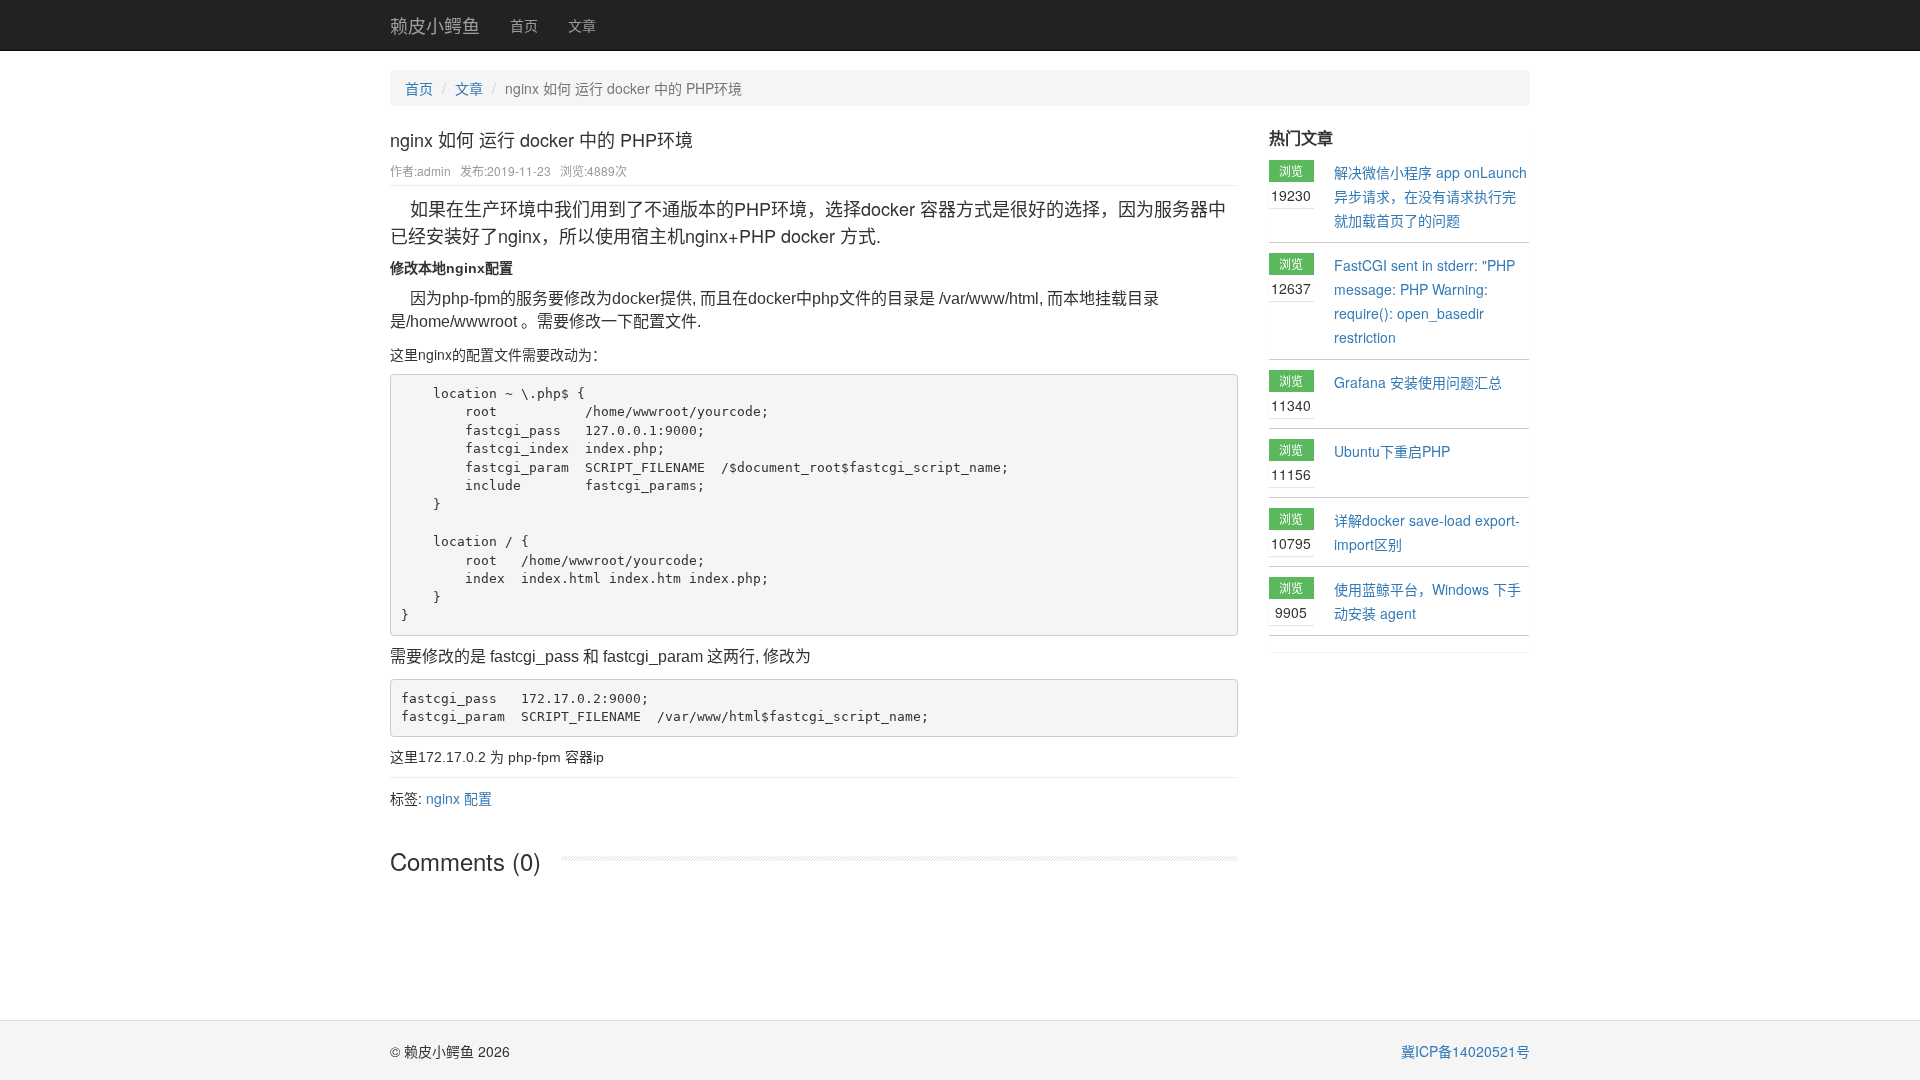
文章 (582, 25)
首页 (524, 25)
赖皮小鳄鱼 (435, 25)
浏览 (1291, 183)
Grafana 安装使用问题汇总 (1418, 382)
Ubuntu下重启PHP (1392, 451)
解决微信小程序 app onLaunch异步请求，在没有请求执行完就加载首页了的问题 (1430, 196)
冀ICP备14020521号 (1465, 1051)
